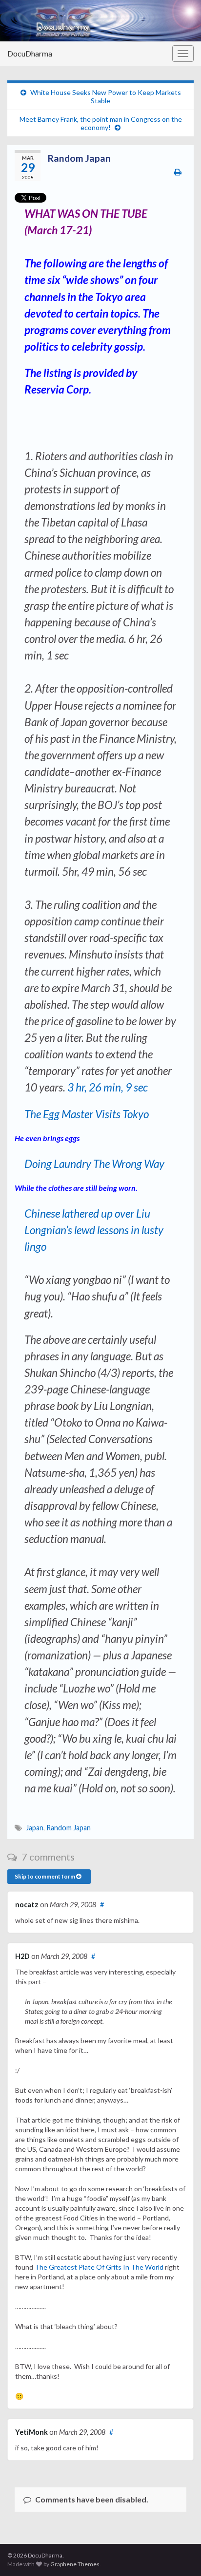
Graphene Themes (75, 2564)
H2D (22, 1956)
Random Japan (69, 1828)
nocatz (27, 1905)
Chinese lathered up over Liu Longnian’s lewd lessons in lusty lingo (94, 1230)
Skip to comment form (45, 1876)
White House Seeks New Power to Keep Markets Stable (106, 96)
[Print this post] (178, 172)
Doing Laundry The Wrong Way (94, 1164)
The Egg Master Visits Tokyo (87, 1114)
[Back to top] (179, 2554)
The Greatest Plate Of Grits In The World (99, 2267)
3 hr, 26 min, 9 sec (108, 1087)
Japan (35, 1828)
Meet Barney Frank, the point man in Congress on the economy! (101, 123)
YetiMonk (31, 2432)
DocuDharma (30, 53)
